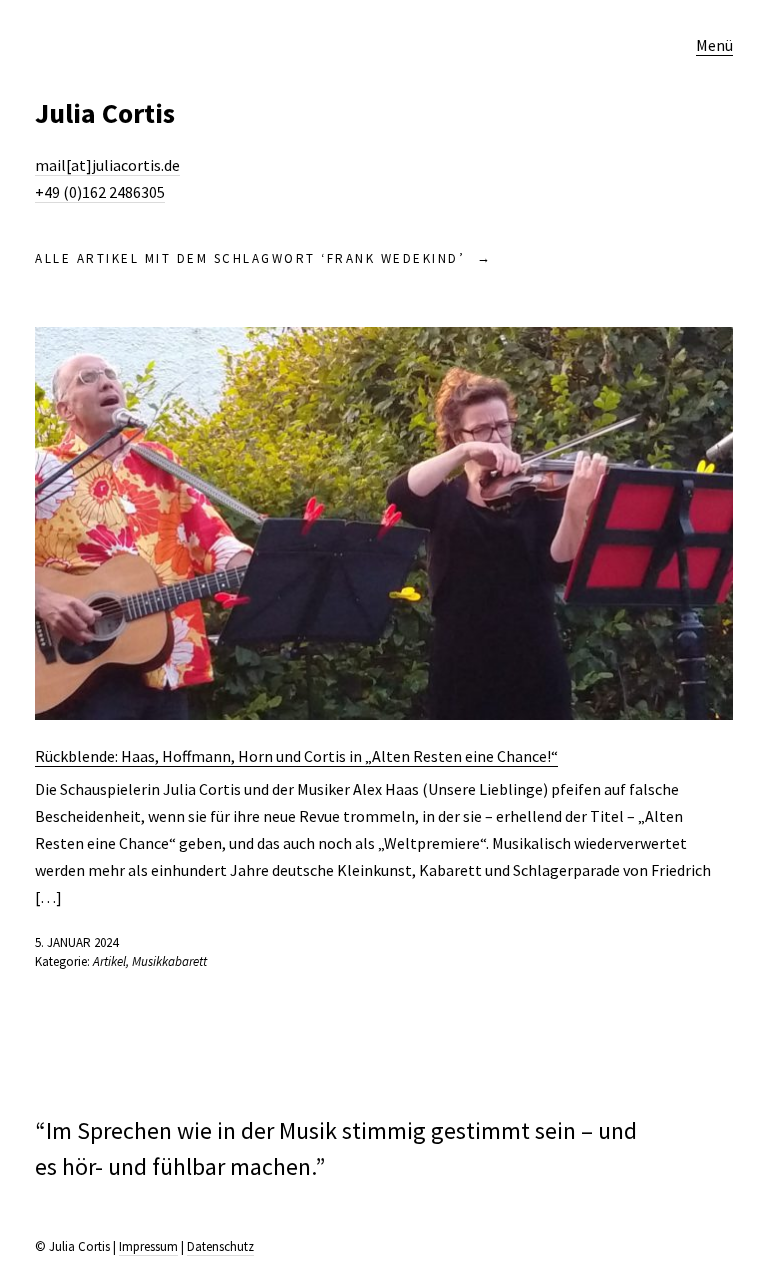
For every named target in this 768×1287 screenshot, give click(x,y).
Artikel (109, 961)
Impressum (148, 1246)
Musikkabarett (169, 961)
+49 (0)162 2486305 (100, 192)
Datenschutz (220, 1246)
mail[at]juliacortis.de (107, 165)
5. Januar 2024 (76, 942)
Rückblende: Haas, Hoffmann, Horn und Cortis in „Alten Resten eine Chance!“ (296, 756)
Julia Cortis (105, 113)
